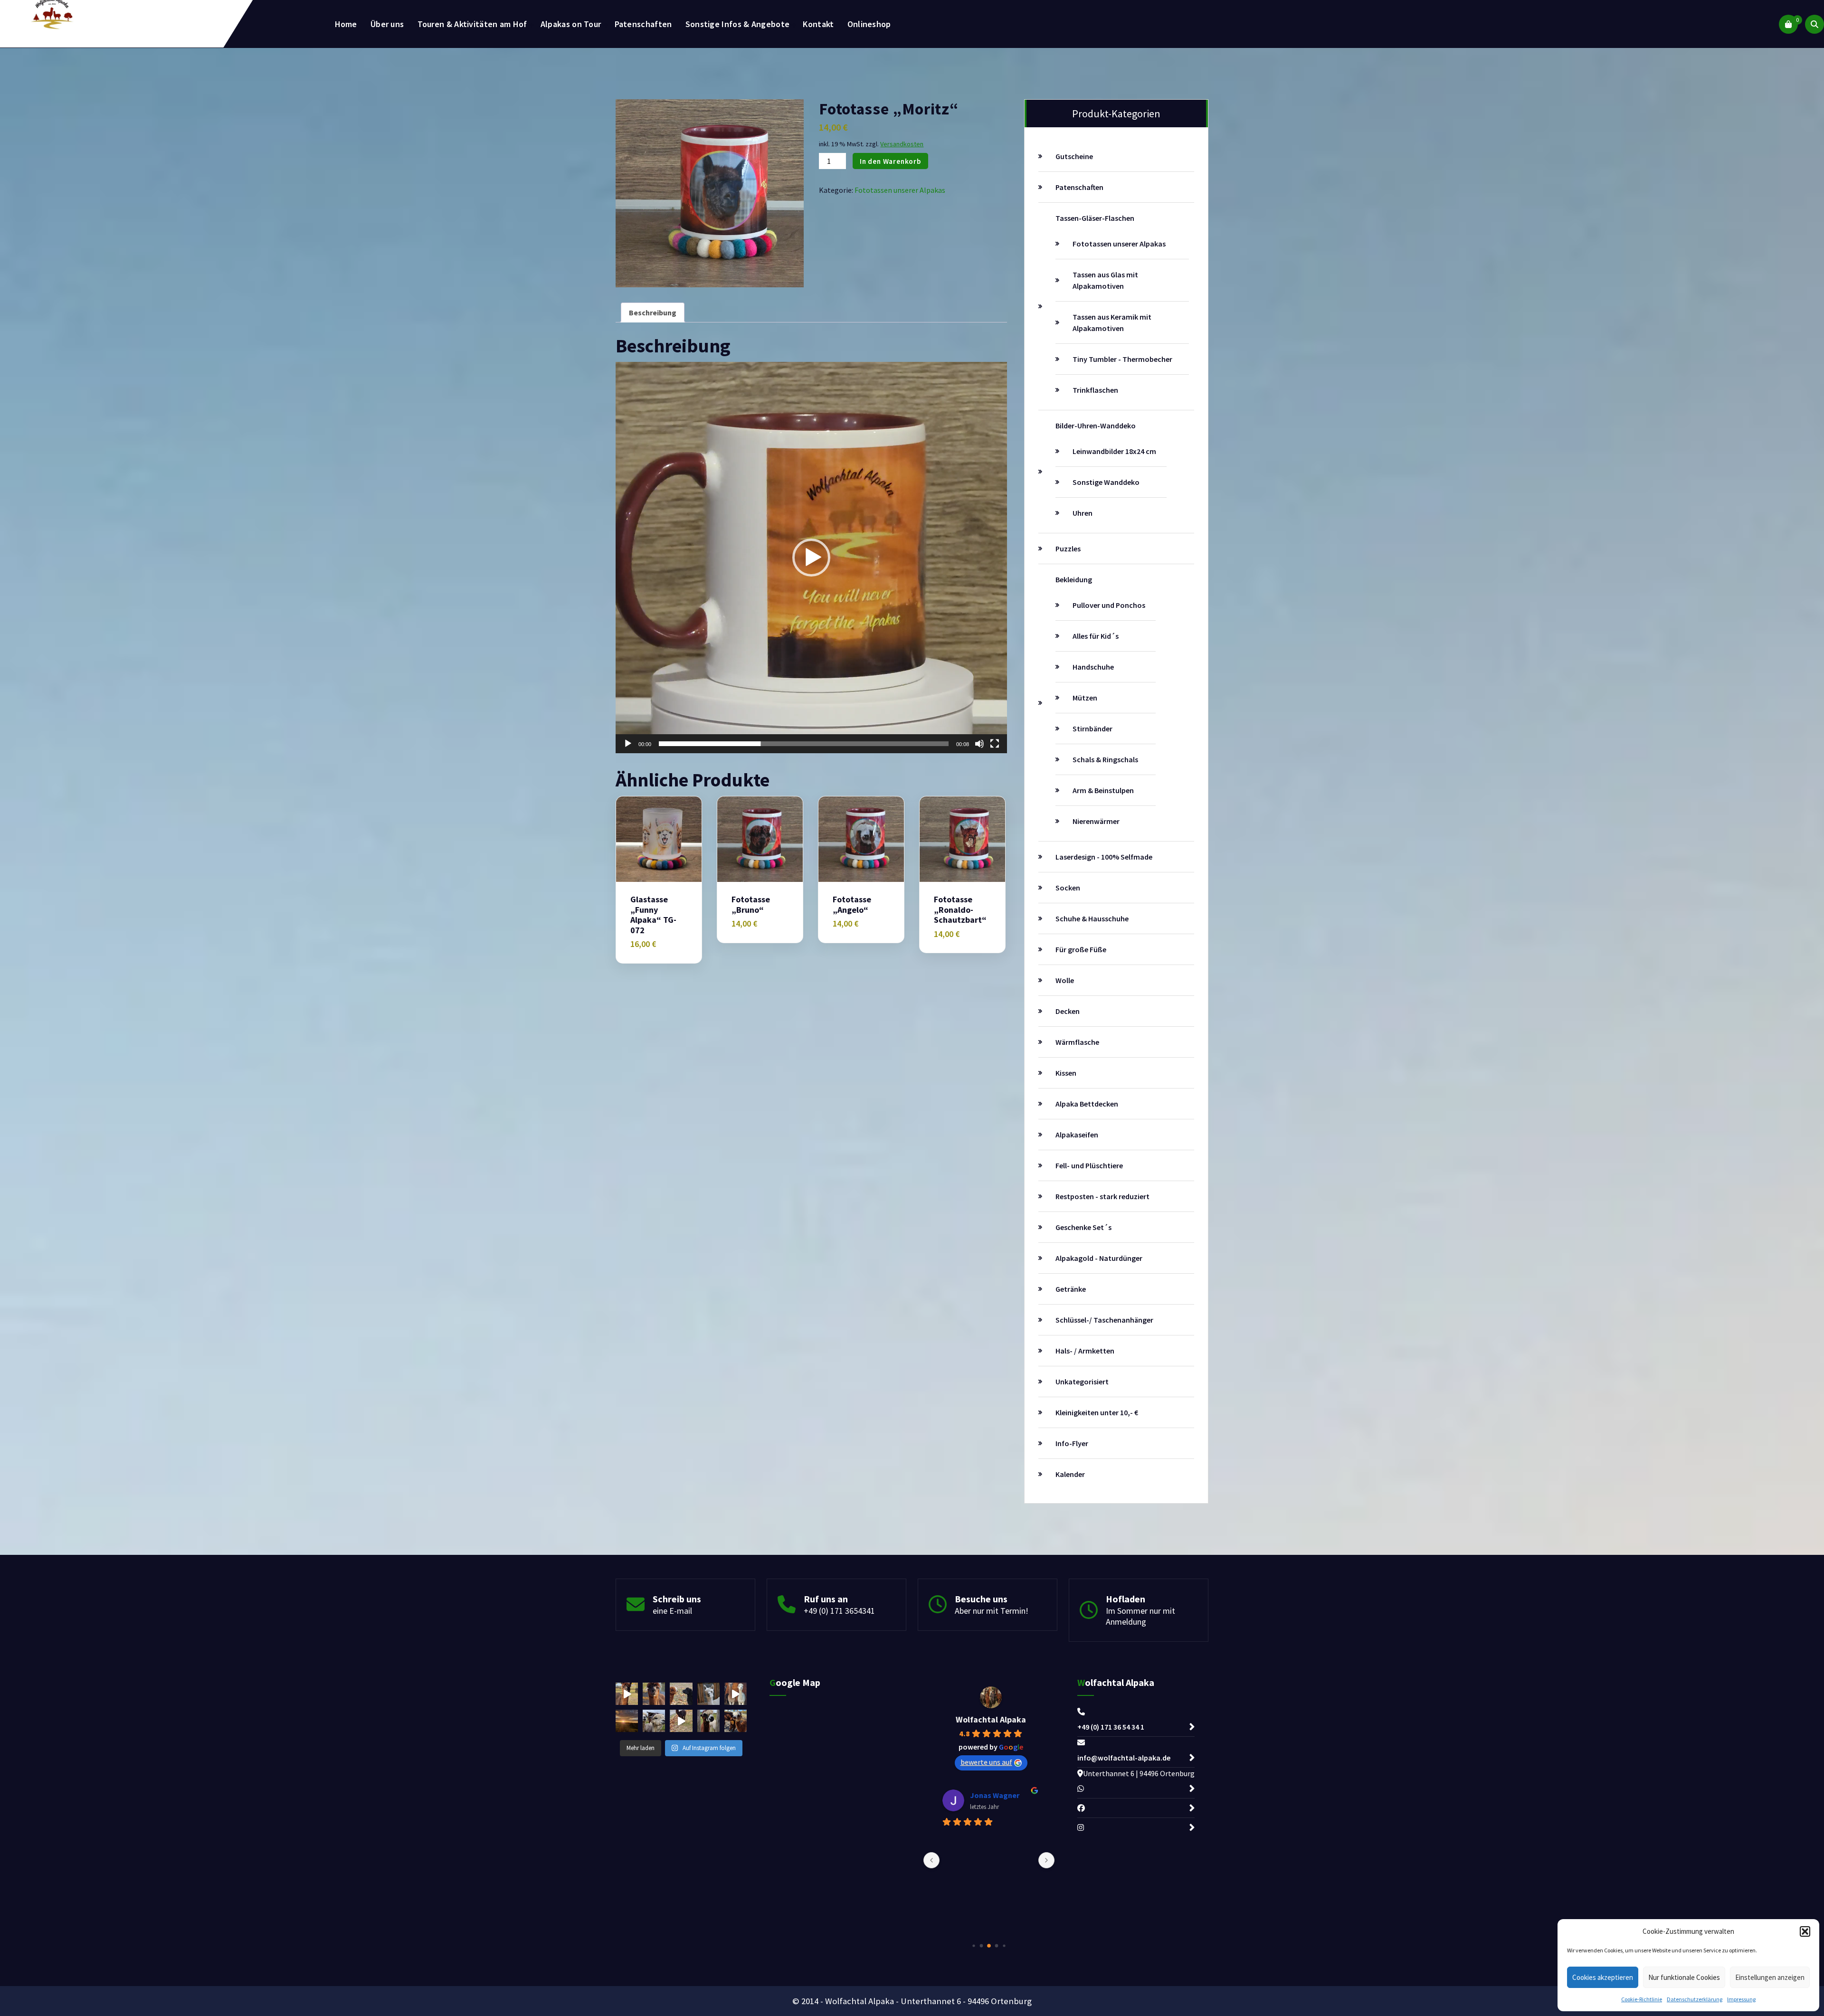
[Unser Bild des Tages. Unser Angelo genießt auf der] (736, 1721)
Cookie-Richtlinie (1642, 1999)
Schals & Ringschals (1105, 759)
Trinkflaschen (1095, 390)
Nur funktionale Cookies (1684, 1977)
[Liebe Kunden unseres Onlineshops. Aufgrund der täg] (681, 1694)
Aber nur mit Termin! (992, 1611)
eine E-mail (672, 1611)
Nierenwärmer (1096, 821)
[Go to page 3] (989, 1946)
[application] (811, 558)
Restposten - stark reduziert (1102, 1196)
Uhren (1083, 513)
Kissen (1066, 1073)
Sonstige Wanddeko (1106, 482)
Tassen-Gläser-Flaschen (1095, 218)
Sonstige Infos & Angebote (738, 24)
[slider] (804, 744)
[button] (1805, 1931)
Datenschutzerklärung (1695, 1999)
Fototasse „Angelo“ (852, 904)
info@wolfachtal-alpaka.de (1124, 1758)
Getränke (1071, 1289)
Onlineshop (869, 24)
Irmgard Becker (997, 1795)
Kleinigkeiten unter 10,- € (1097, 1412)
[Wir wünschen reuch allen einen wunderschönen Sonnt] (654, 1694)
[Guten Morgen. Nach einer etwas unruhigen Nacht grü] (627, 1721)
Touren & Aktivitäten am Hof (472, 24)
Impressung (1741, 1999)
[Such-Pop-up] (1814, 24)
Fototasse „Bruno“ (751, 904)
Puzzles (1068, 549)
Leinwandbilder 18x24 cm (1114, 451)
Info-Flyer (1072, 1443)
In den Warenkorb (890, 161)
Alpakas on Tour (571, 24)
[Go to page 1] (974, 1945)
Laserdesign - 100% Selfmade (1104, 857)
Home (346, 24)
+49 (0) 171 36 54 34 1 (1111, 1727)
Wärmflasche (1077, 1042)
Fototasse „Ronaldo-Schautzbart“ (960, 910)
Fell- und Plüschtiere (1089, 1165)
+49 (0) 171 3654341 (839, 1611)
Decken (1068, 1011)
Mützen (1085, 698)
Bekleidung (1074, 579)
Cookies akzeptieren (1603, 1977)
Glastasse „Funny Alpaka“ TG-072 (653, 915)
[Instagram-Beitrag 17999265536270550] (627, 1694)
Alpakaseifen (1077, 1135)
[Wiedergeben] (628, 744)
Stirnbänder (1092, 729)
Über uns (387, 24)
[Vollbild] (995, 744)
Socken (1068, 888)
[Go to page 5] (1004, 1945)
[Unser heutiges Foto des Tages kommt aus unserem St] (708, 1694)
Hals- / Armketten (1085, 1351)
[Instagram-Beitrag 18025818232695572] (736, 1694)
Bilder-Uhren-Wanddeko (1096, 426)
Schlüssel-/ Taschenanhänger (1104, 1320)
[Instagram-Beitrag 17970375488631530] (681, 1721)
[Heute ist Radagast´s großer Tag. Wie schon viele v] (708, 1721)
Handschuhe (1093, 667)
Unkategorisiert (1082, 1382)
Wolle (1065, 980)
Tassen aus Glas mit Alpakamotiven (1105, 280)
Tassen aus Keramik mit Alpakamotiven (1112, 322)
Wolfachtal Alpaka (991, 1719)
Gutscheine (1074, 156)
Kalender (1070, 1474)
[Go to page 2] (982, 1946)
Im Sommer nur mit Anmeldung (1140, 1616)
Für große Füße (1081, 949)
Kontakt (818, 24)
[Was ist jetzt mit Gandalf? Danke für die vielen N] (654, 1721)
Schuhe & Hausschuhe (1092, 918)
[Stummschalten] (979, 744)
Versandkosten (902, 144)
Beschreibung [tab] (653, 312)
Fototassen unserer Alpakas (900, 190)
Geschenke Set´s (1083, 1227)
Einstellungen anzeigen (1770, 1977)
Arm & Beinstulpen (1103, 790)
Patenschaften (643, 24)
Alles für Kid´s (1096, 636)
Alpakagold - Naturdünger (1099, 1258)
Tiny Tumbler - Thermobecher (1122, 359)
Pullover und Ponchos (1109, 605)
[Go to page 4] (997, 1946)
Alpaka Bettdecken (1087, 1104)
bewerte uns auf (986, 1762)
